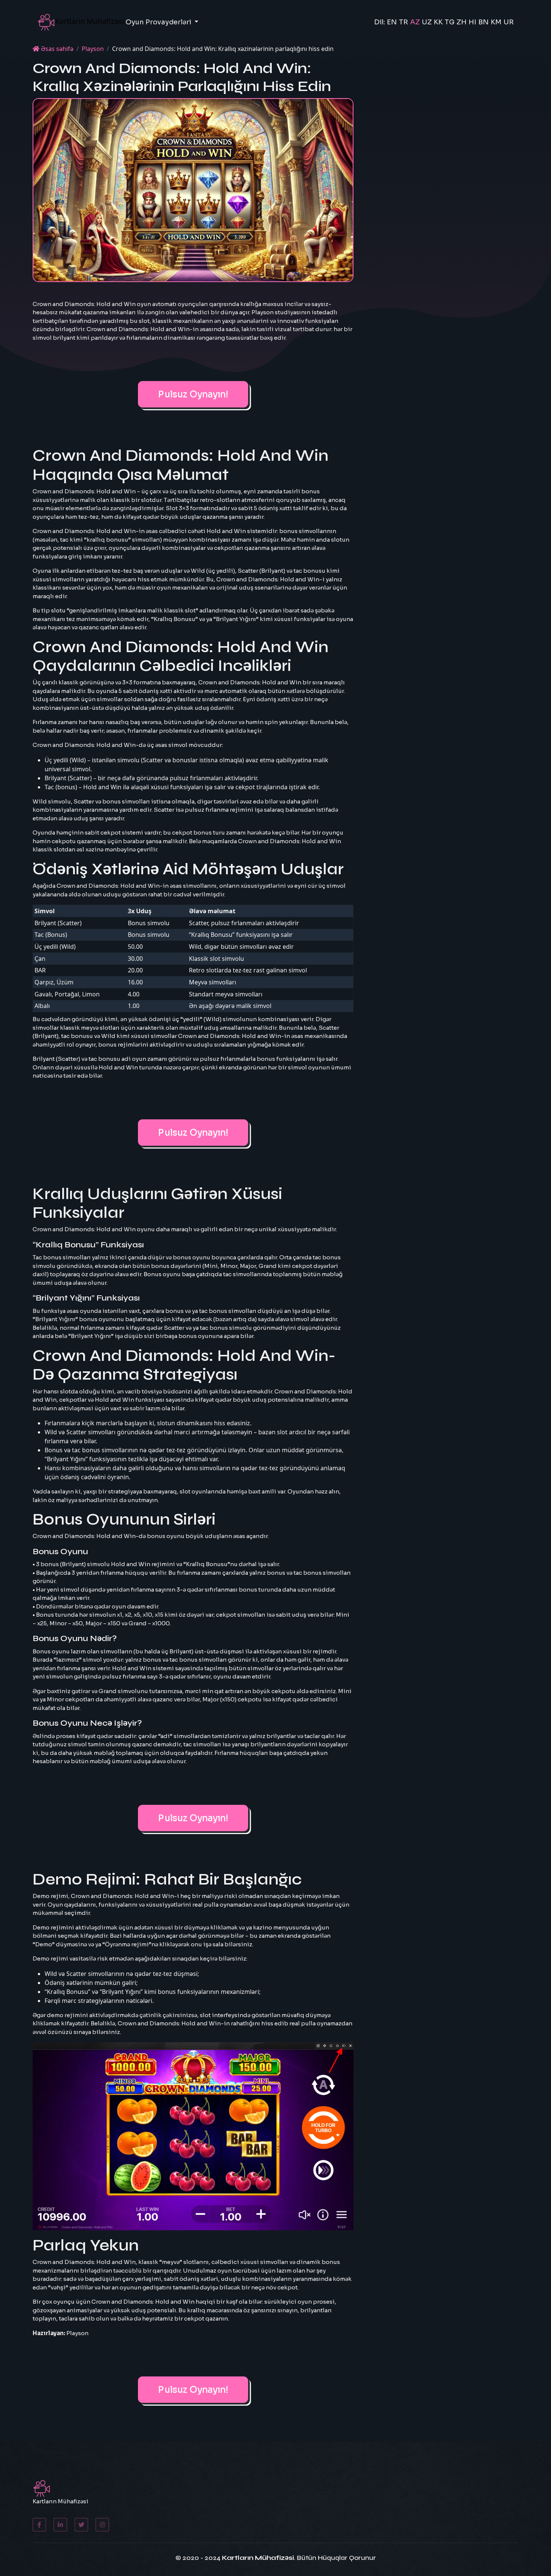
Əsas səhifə (56, 49)
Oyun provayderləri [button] (159, 22)
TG (450, 22)
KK (438, 22)
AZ (415, 22)
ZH (462, 22)
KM (496, 22)
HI (472, 22)
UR (509, 22)
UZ (427, 22)
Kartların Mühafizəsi (258, 2558)
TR (404, 22)
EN (392, 22)
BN (484, 22)
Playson (93, 49)
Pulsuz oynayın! (193, 394)
